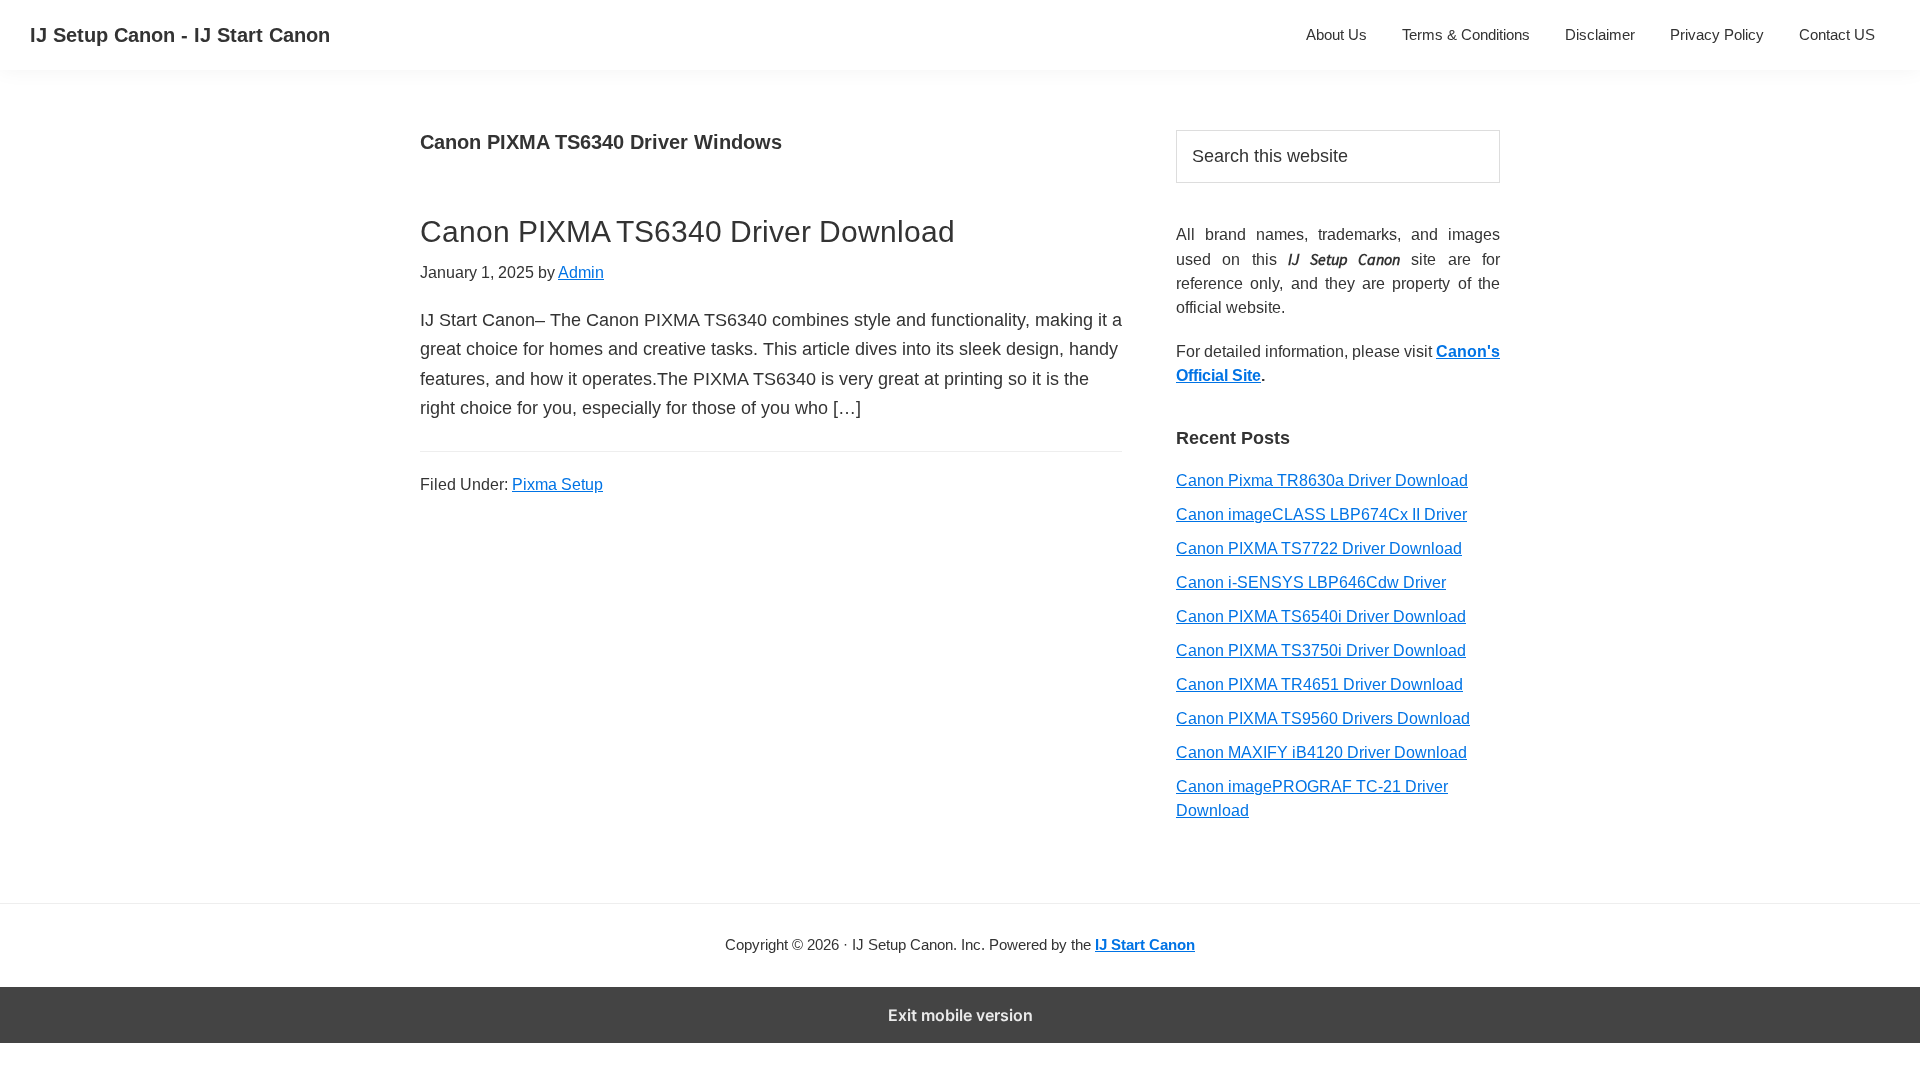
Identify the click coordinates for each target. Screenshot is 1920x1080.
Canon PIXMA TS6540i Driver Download (1321, 616)
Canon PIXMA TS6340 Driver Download (687, 231)
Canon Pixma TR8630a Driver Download (1322, 480)
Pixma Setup (557, 484)
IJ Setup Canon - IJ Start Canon (180, 35)
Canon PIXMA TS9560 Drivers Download (1323, 718)
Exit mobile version (960, 1015)
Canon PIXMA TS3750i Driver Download (1321, 650)
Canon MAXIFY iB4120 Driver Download (1321, 752)
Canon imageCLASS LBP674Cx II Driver (1321, 514)
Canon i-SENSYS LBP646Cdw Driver (1311, 582)
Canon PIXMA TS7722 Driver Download (1319, 548)
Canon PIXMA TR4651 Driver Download (1319, 684)
